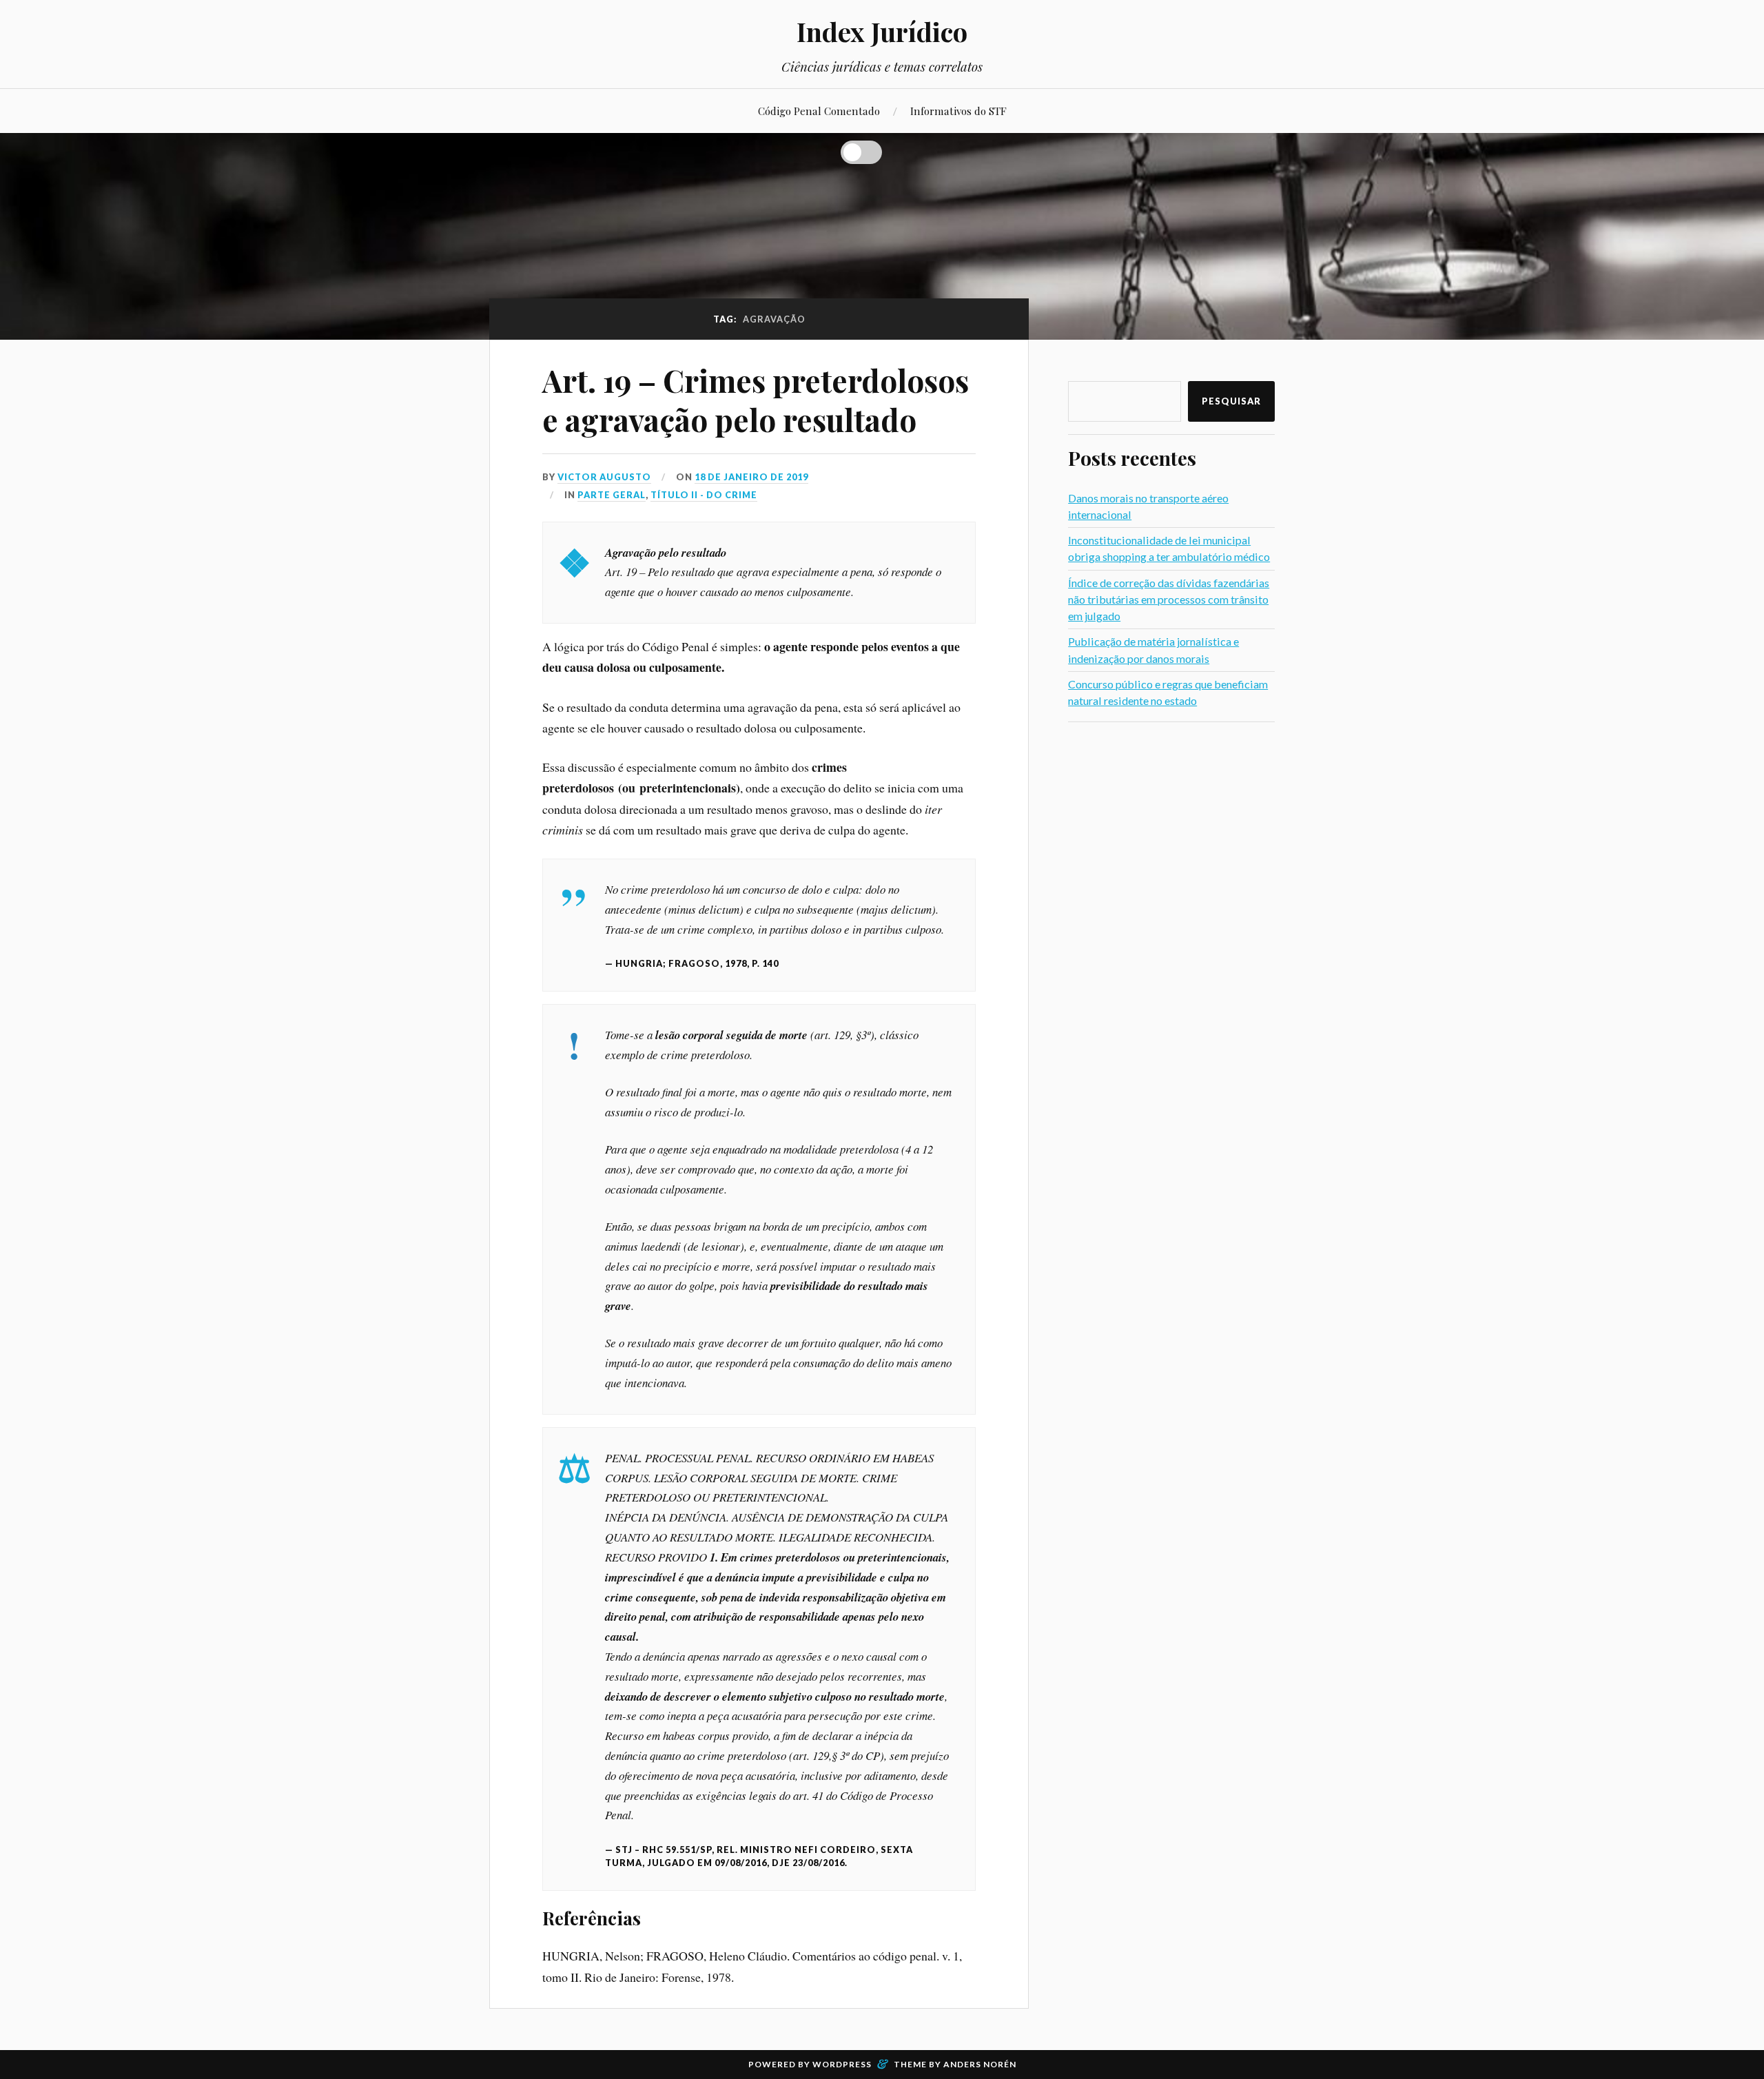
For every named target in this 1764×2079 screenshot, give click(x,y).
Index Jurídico (882, 31)
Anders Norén (980, 2064)
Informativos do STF (958, 111)
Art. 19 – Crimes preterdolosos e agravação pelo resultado (756, 400)
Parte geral (612, 495)
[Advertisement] (1171, 941)
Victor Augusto (604, 477)
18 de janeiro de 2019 (751, 477)
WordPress (842, 2064)
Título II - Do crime (704, 495)
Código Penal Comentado (819, 111)
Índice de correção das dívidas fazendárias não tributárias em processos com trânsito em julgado (1169, 599)
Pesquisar (1231, 401)
